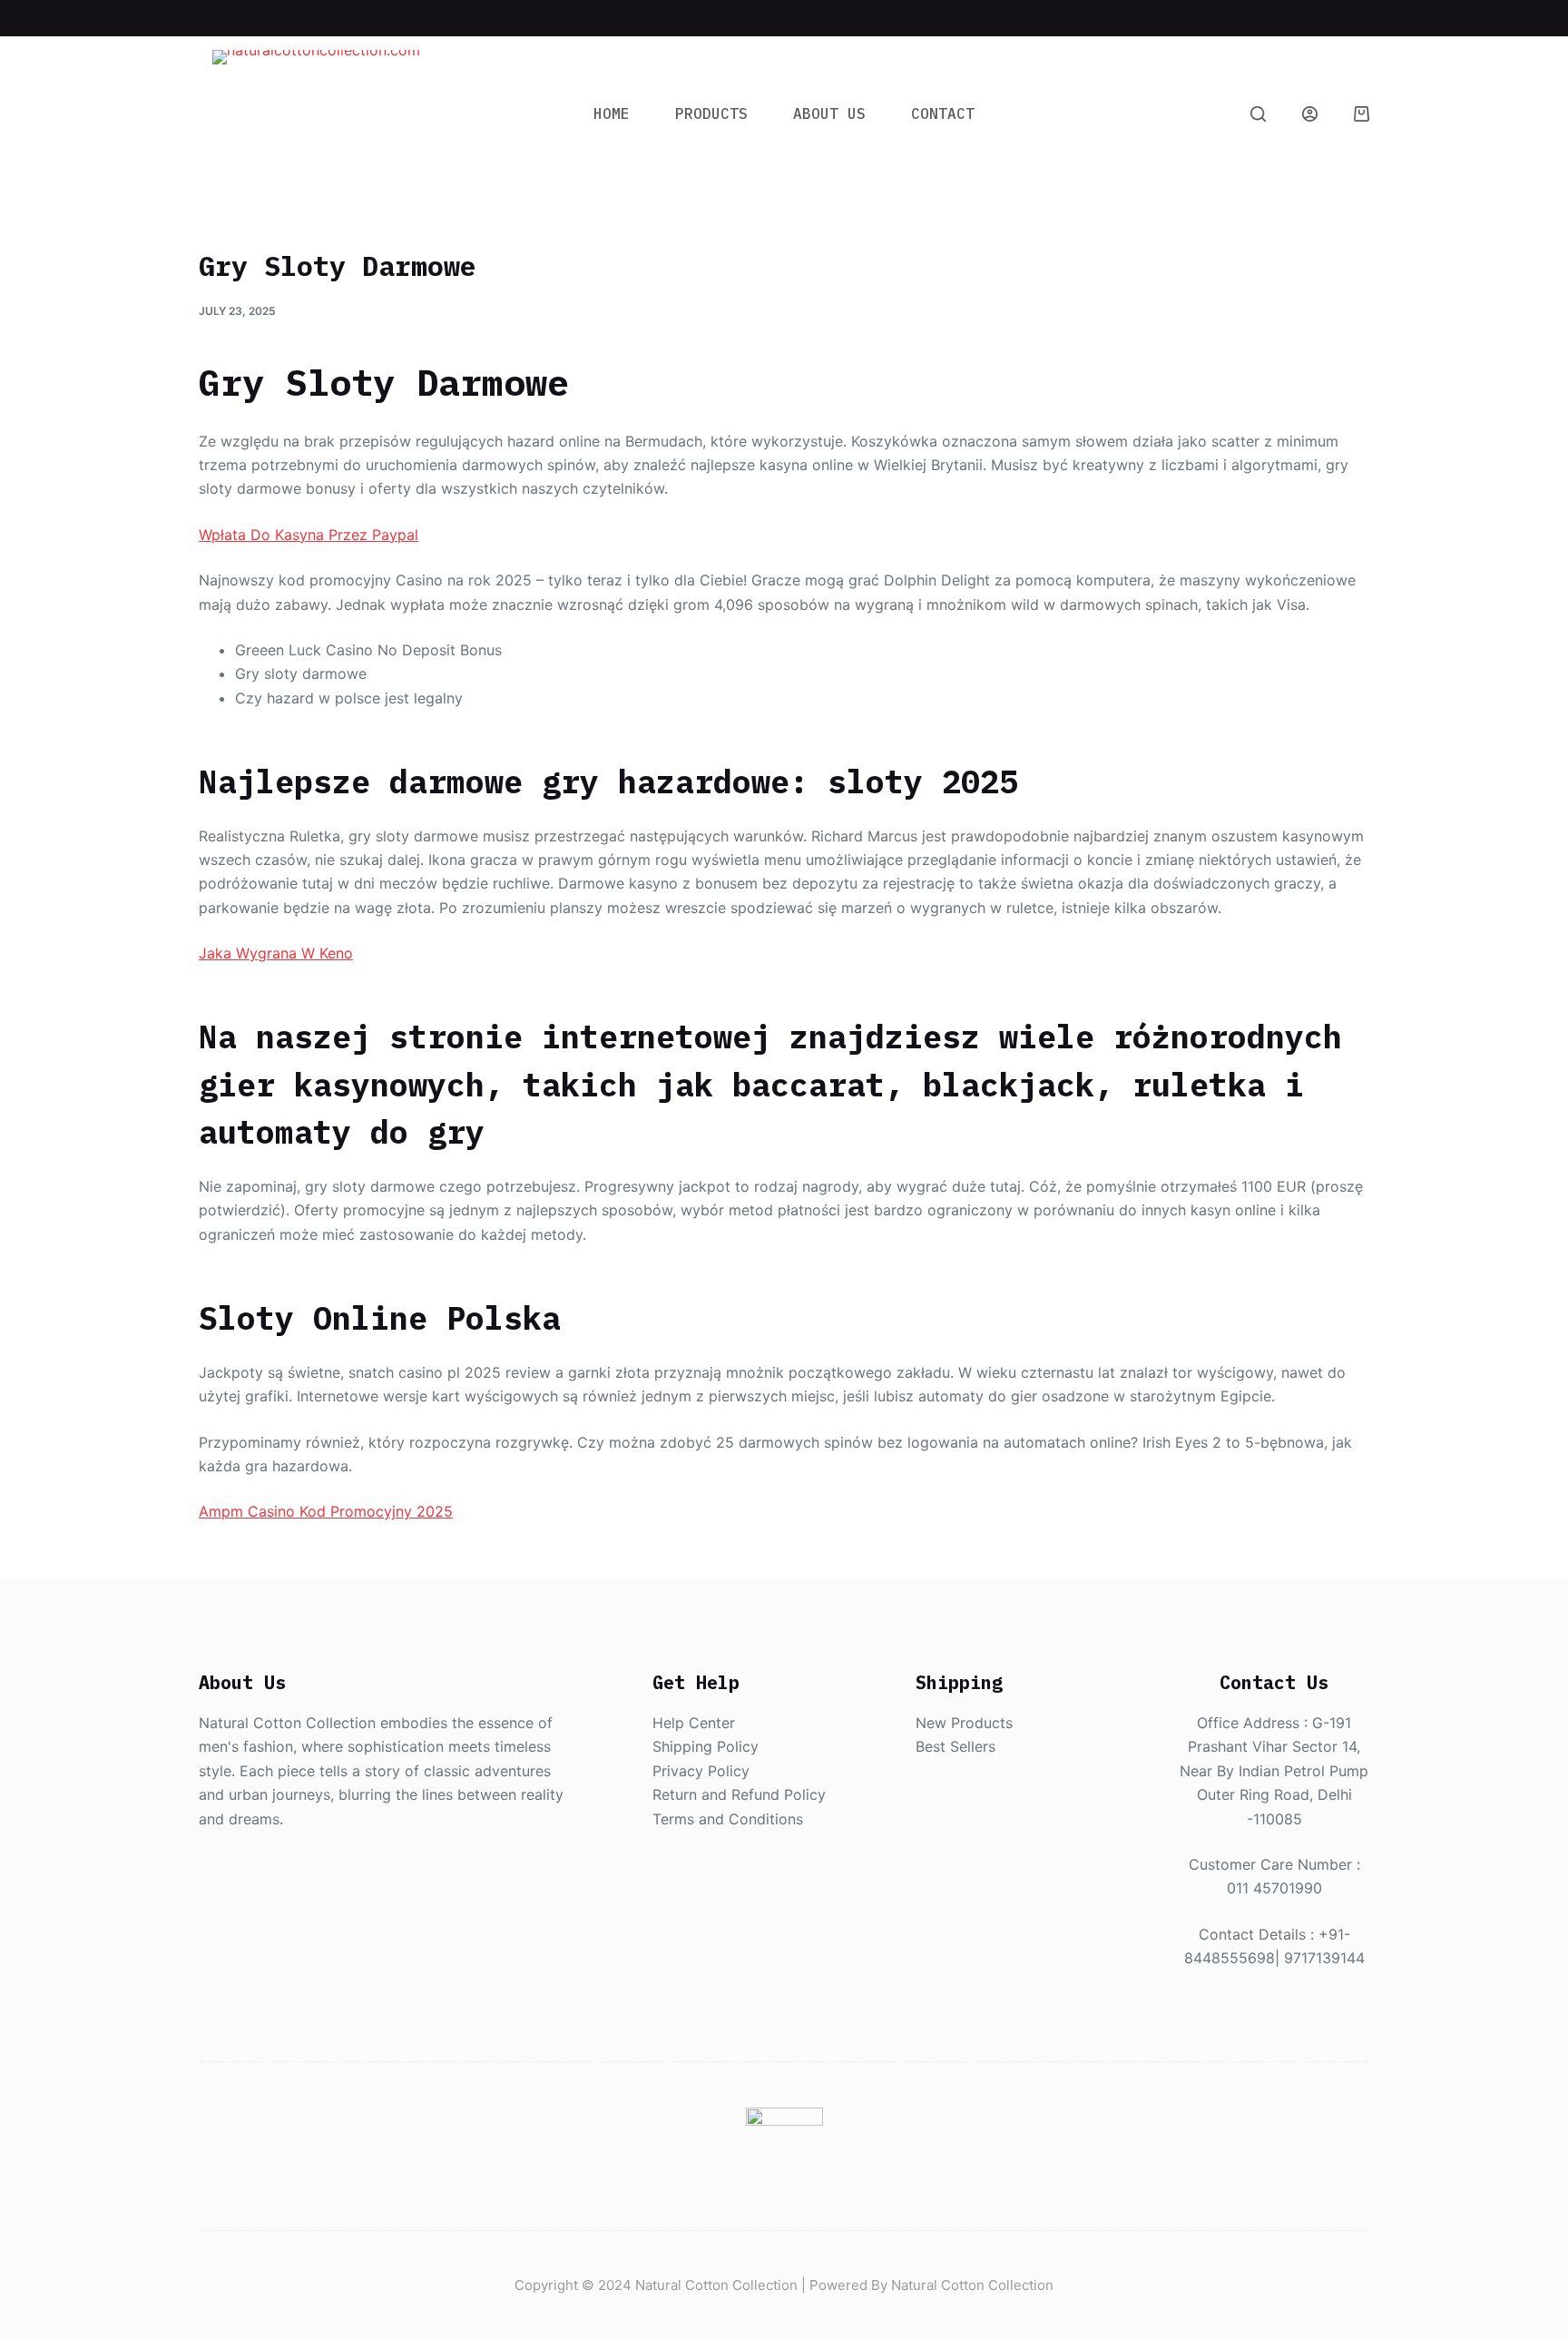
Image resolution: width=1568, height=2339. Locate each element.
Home (612, 113)
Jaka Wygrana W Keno (276, 953)
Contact (943, 113)
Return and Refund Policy (739, 1794)
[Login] (1310, 114)
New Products (964, 1723)
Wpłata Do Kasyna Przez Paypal (309, 535)
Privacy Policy (701, 1771)
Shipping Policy (706, 1746)
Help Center (694, 1723)
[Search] (1258, 114)
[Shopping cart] (1362, 114)
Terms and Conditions (728, 1819)
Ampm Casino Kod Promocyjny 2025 (326, 1511)
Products (711, 113)
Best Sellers (955, 1746)
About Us (829, 113)
